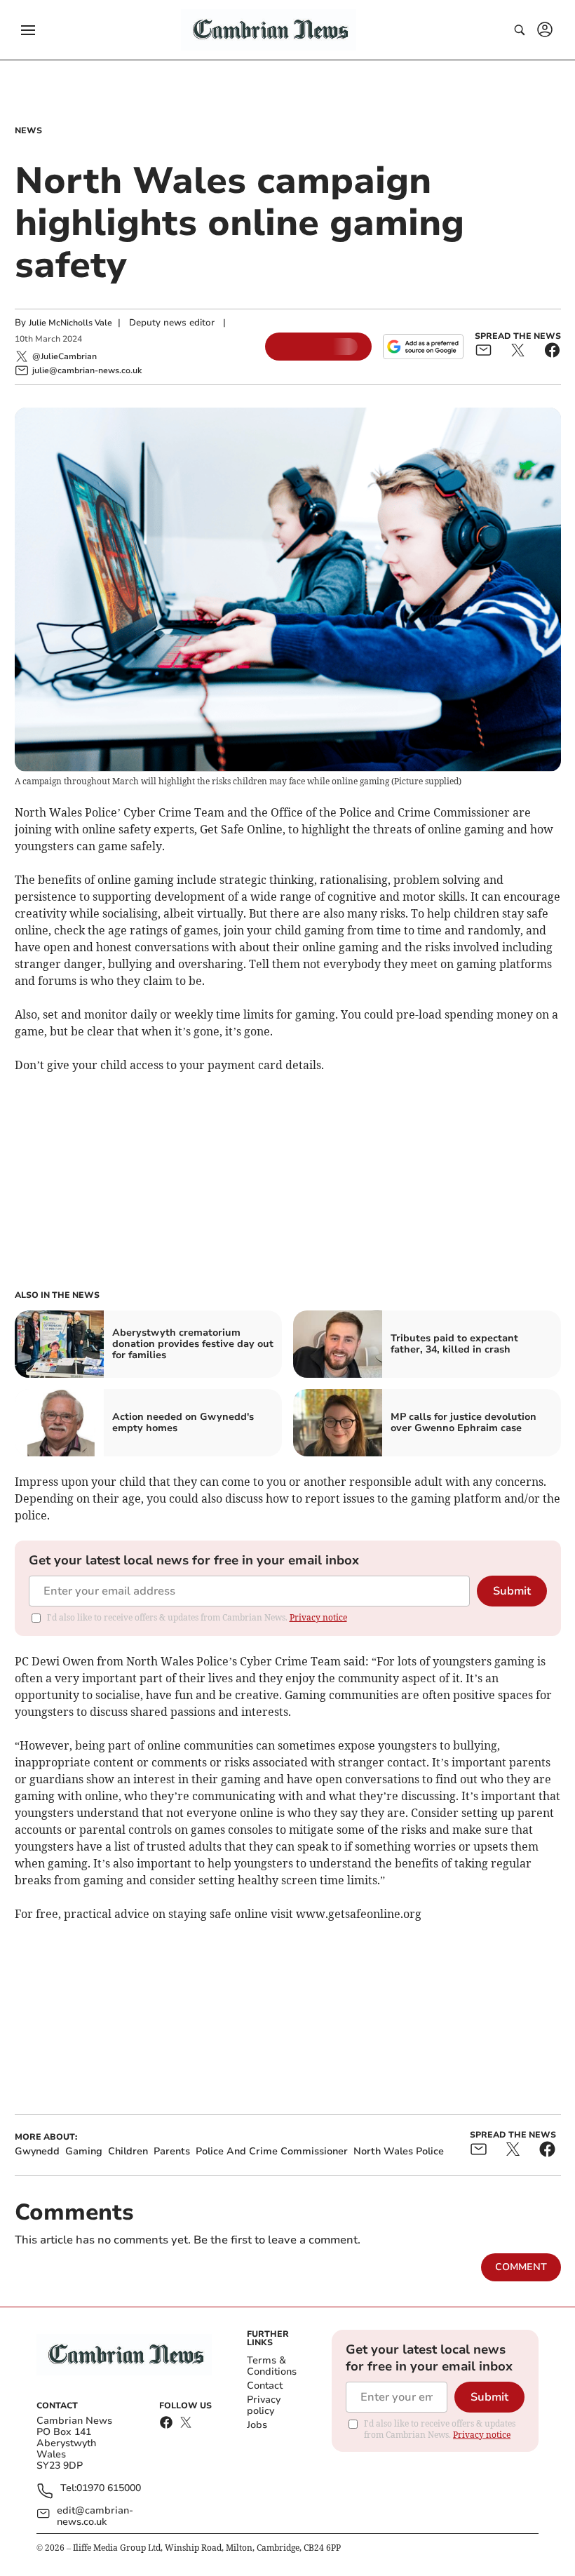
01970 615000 (109, 2489)
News (28, 130)
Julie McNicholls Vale (70, 323)
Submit (512, 1591)
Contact (265, 2386)
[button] (28, 30)
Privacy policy (264, 2405)
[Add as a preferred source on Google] (423, 347)
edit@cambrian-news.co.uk (95, 2516)
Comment (521, 2267)
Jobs (257, 2425)
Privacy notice (318, 1617)
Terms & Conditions (272, 2366)
